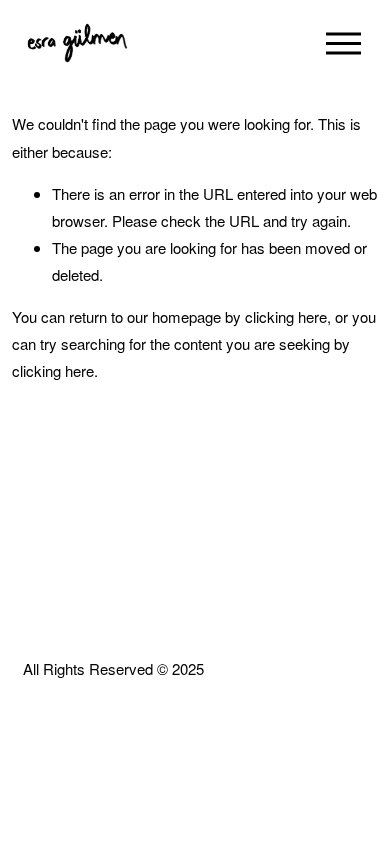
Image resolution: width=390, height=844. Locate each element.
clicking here (286, 316)
